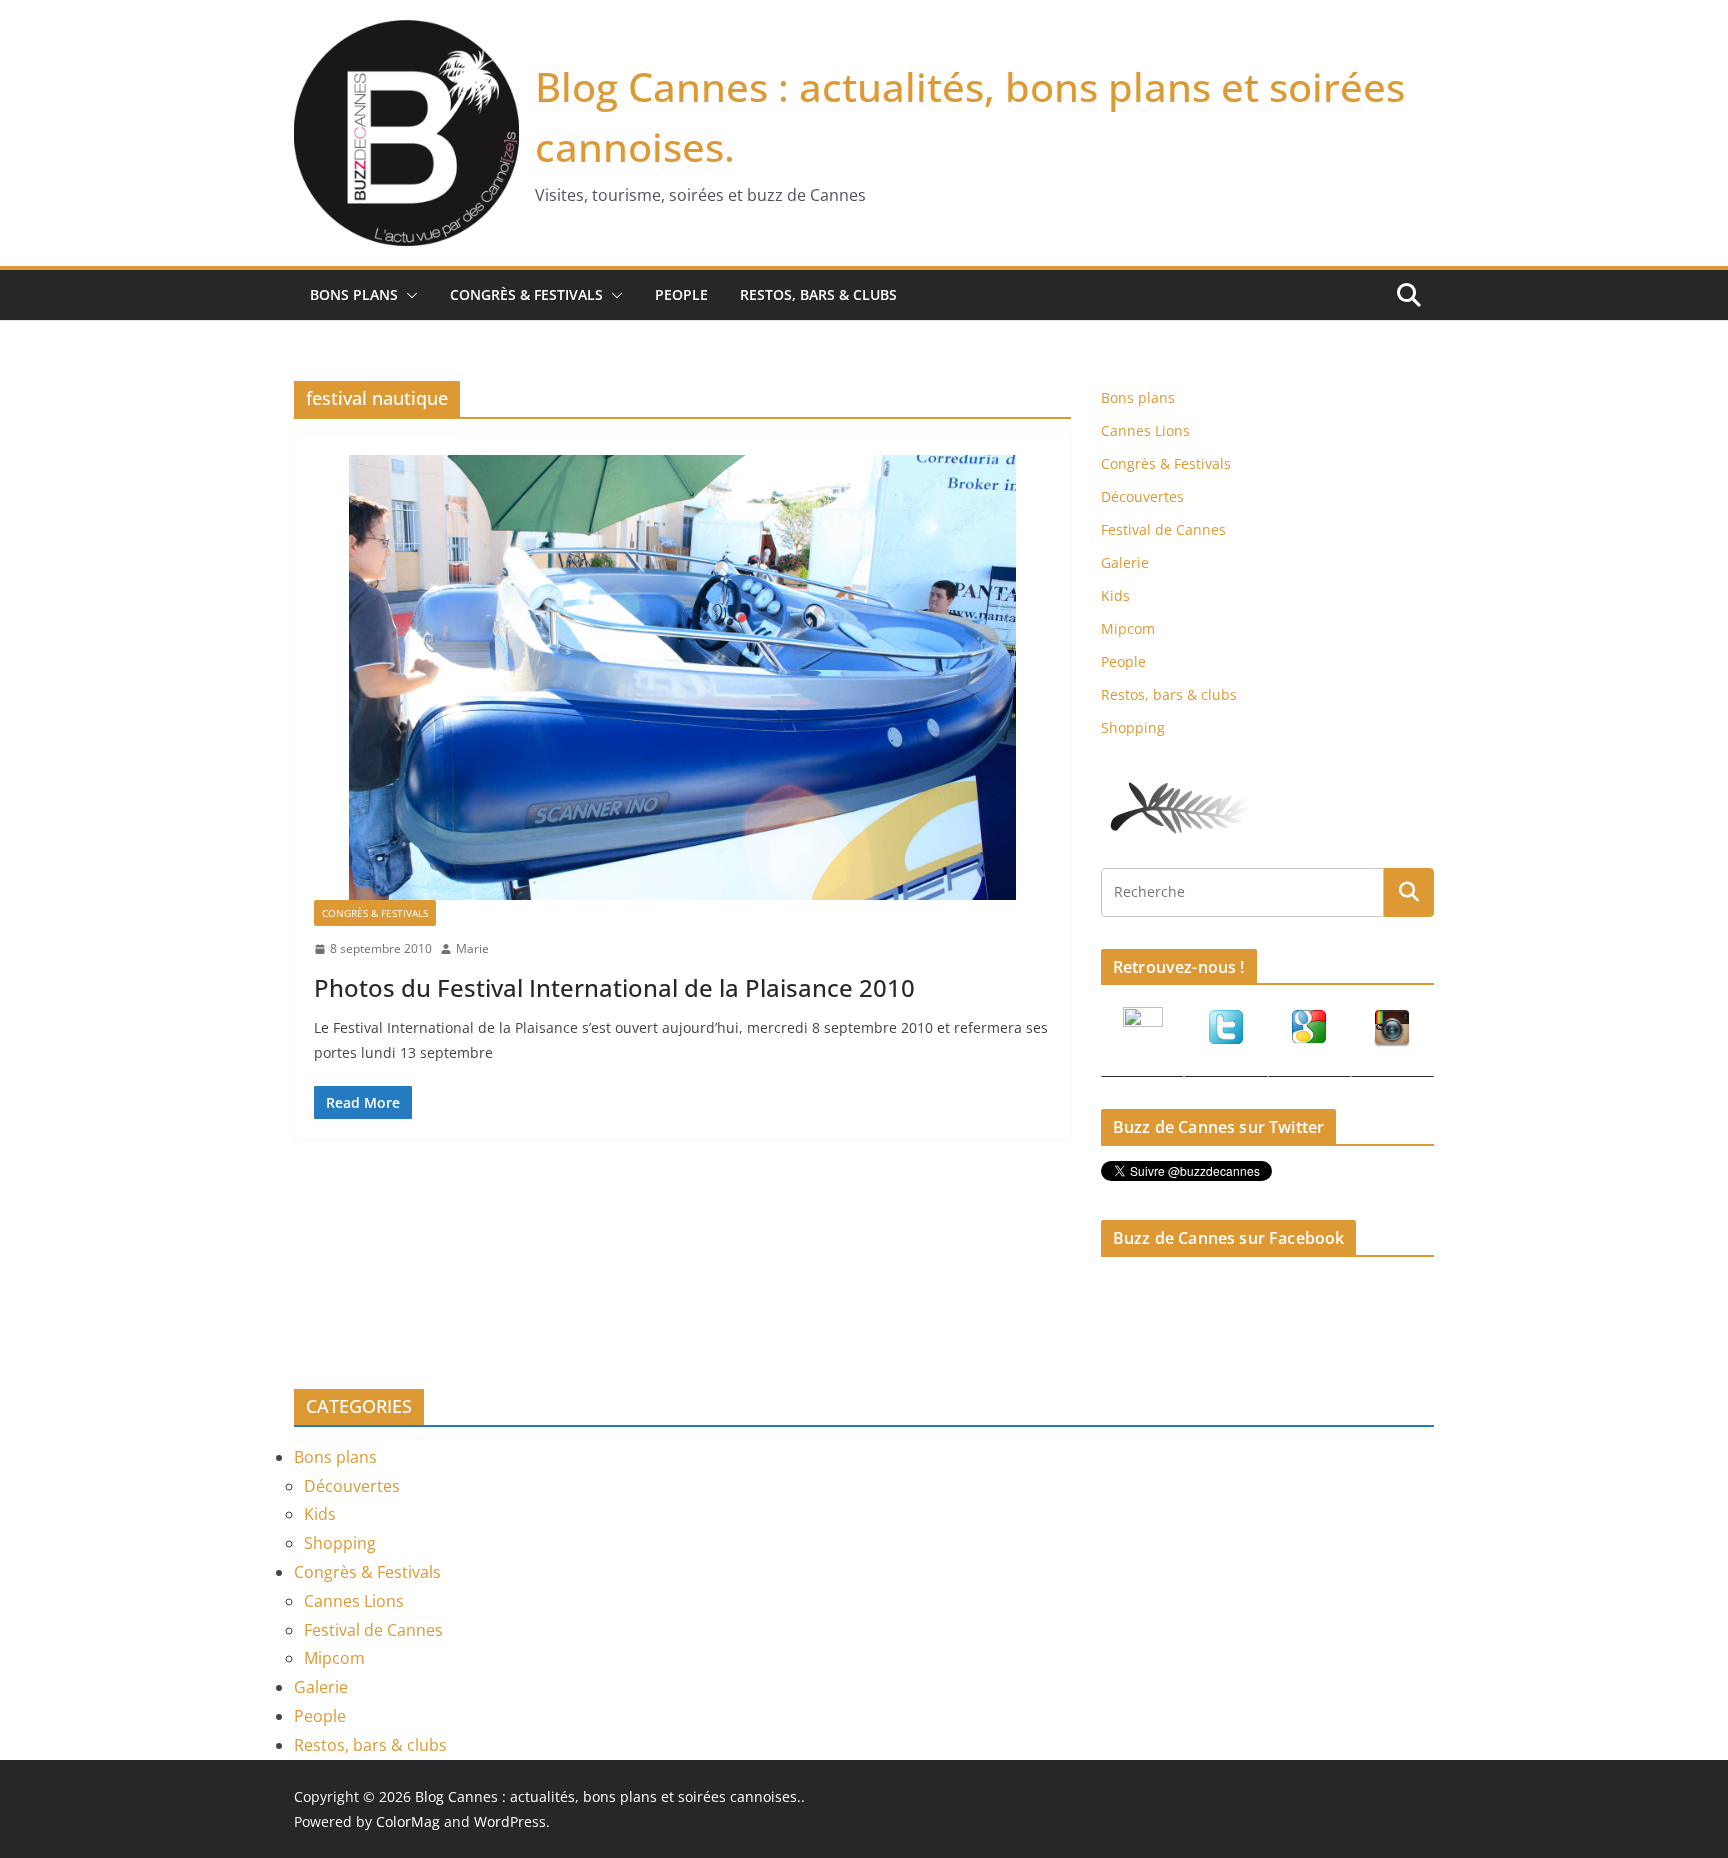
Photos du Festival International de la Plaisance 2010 (614, 987)
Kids (1115, 595)
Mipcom (1128, 628)
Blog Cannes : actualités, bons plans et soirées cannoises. (608, 1796)
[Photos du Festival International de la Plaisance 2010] (682, 677)
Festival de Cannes (1163, 529)
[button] (408, 295)
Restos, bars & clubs (818, 294)
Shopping (1133, 727)
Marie (472, 948)
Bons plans (354, 294)
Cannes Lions (1145, 430)
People (681, 294)
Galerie (1125, 562)
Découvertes (1142, 496)
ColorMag (408, 1821)
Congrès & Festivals (526, 294)
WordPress (510, 1821)
